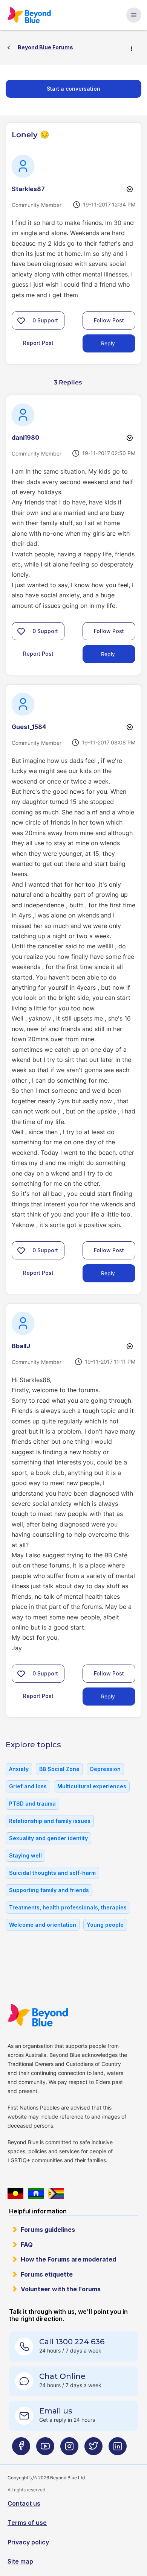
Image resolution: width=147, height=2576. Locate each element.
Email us (56, 2411)
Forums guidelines (48, 2230)
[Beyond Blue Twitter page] (93, 2449)
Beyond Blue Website (38, 2015)
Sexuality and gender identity (48, 1838)
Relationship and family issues (50, 1821)
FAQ (27, 2245)
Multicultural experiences (92, 1786)
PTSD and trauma (32, 1804)
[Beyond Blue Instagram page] (69, 2449)
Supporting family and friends (49, 1890)
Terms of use (27, 2523)
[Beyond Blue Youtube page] (45, 2449)
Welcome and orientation (43, 1925)
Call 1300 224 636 (72, 2342)
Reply (108, 343)
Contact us (24, 2503)
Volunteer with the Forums (61, 2289)
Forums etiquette (47, 2274)
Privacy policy (28, 2542)
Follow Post (109, 320)
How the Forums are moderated (68, 2259)
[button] (21, 320)
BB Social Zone (59, 1769)
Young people (105, 1925)
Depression (105, 1769)
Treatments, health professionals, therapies (68, 1907)
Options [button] (135, 48)
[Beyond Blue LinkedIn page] (118, 2449)
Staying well (25, 1855)
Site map (20, 2561)
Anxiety (19, 1769)
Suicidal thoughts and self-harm (52, 1873)
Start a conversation (73, 89)
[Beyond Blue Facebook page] (21, 2449)
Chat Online (62, 2376)
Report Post (38, 343)
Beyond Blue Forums (30, 15)
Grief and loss (28, 1786)
